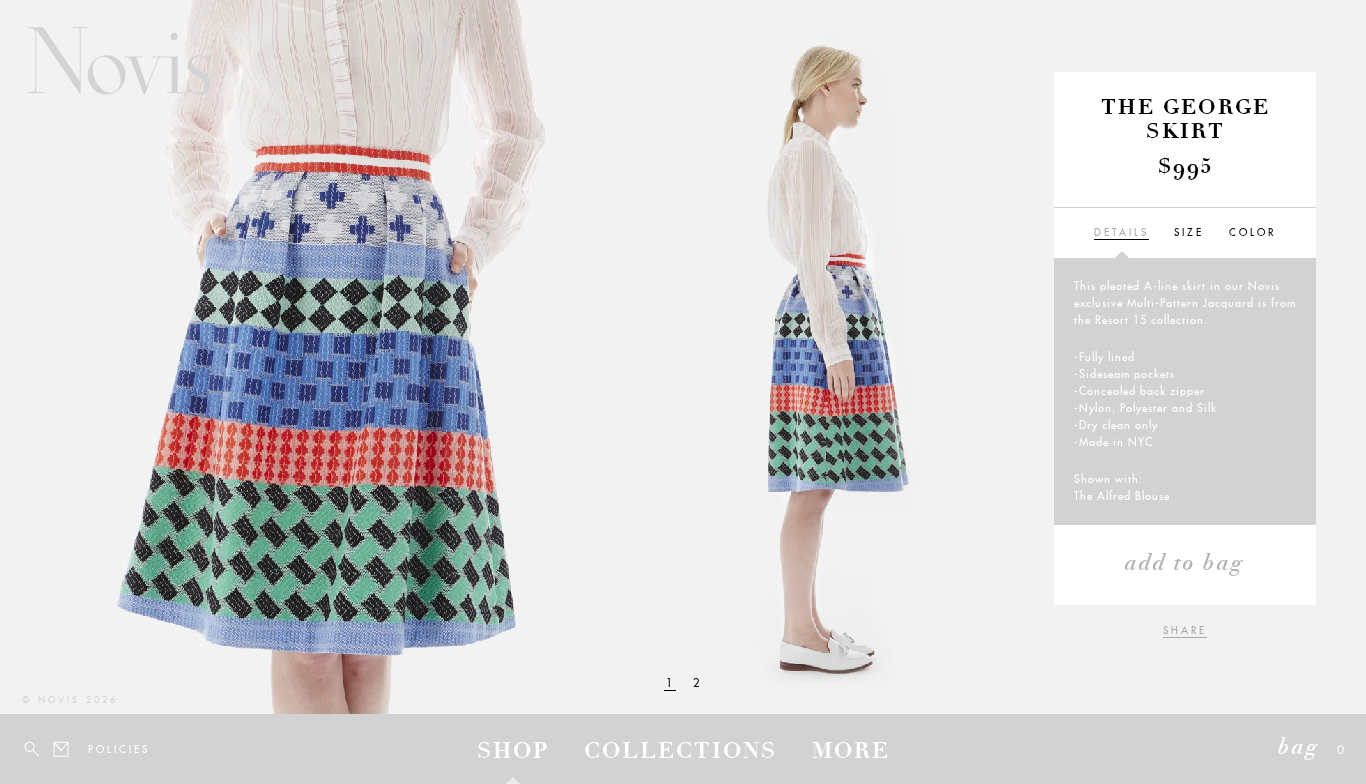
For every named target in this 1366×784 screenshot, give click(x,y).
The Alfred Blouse (1122, 496)
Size (1189, 232)
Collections (680, 753)
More (851, 753)
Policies (100, 749)
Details (1121, 232)
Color (1252, 232)
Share (1185, 630)
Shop (513, 753)
